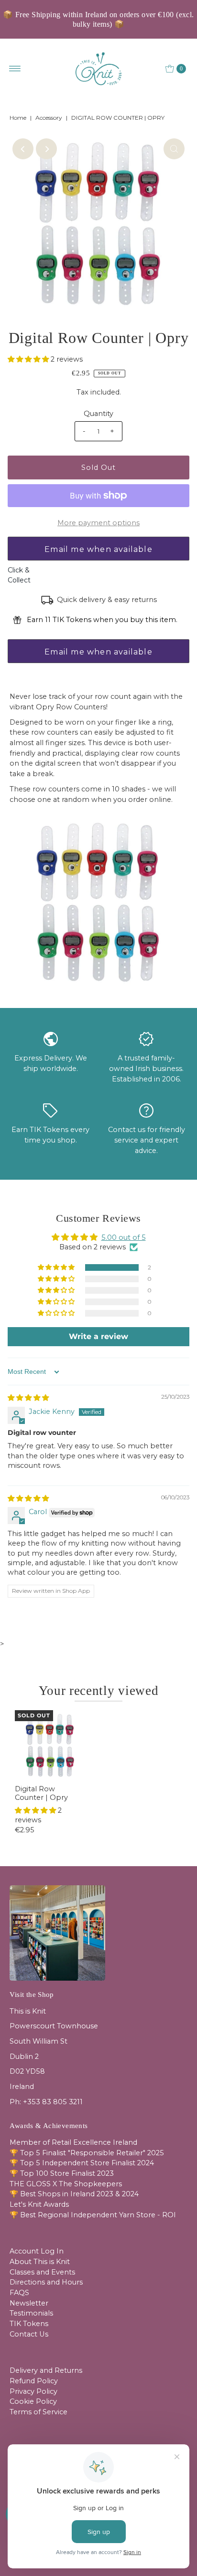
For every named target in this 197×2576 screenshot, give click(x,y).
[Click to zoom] (174, 149)
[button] (29, 359)
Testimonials (31, 2313)
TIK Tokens (29, 2324)
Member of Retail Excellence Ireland (73, 2142)
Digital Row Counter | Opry (41, 1793)
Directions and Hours (46, 2282)
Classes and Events (42, 2272)
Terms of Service (38, 2412)
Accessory (49, 118)
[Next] (46, 149)
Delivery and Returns (46, 2370)
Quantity (98, 414)
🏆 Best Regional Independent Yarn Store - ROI (93, 2215)
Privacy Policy (33, 2391)
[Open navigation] (15, 69)
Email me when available (98, 549)
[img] (28, 1398)
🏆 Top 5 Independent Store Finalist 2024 (82, 2163)
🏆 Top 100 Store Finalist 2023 (62, 2173)
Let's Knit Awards (39, 2204)
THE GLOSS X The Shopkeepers (66, 2184)
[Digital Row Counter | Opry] (50, 1745)
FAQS (19, 2293)
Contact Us (29, 2334)
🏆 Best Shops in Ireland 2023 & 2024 (74, 2194)
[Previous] (23, 149)
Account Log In (37, 2251)
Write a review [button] (98, 1336)
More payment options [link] (98, 523)
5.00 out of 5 (124, 1237)
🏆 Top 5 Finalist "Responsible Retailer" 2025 (87, 2153)
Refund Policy (34, 2381)
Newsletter (29, 2303)
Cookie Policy (33, 2401)
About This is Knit (40, 2262)
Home (18, 118)
